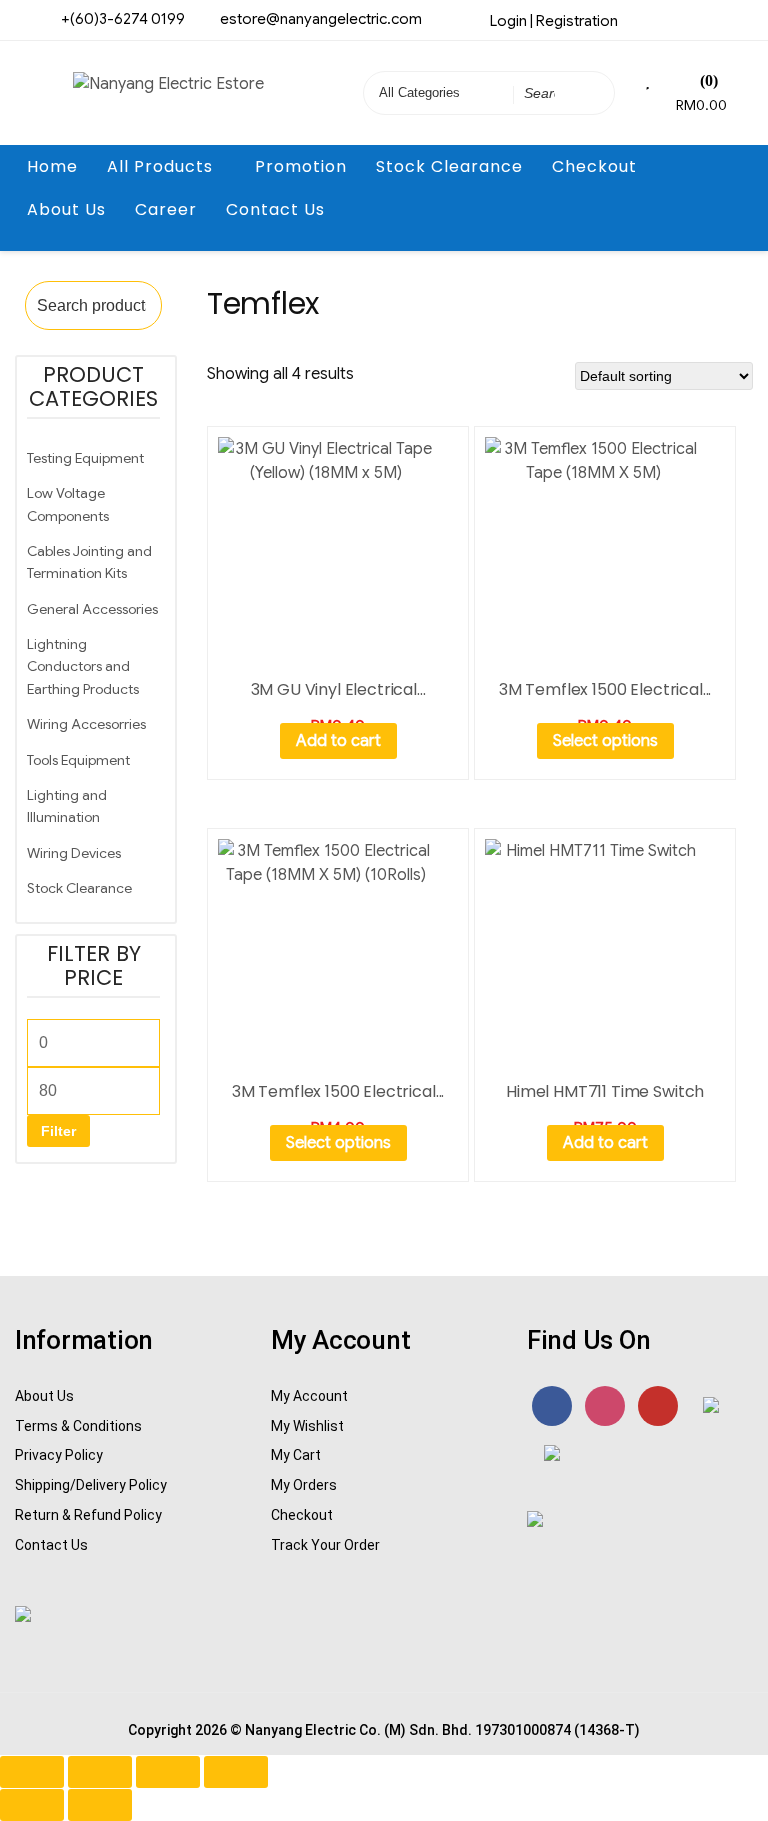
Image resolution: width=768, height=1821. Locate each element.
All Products (160, 166)
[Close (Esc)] (236, 1772)
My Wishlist (307, 1426)
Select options (605, 741)
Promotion (301, 166)
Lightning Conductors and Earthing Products (83, 666)
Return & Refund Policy (88, 1515)
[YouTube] (658, 1406)
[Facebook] (646, 19)
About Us (66, 209)
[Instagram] (679, 19)
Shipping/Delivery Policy (91, 1485)
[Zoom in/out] (32, 1772)
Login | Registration (554, 21)
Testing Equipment (85, 458)
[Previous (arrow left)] (32, 1805)
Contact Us (275, 209)
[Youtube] (712, 19)
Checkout (594, 166)
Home (52, 166)
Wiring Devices (74, 853)
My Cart (296, 1455)
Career (166, 209)
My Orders (304, 1485)
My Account (309, 1396)
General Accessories (92, 609)
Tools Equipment (78, 760)
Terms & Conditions (78, 1426)
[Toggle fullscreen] (100, 1772)
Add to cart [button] (338, 741)
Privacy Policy (59, 1455)
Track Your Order (325, 1545)
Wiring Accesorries (86, 724)
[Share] (168, 1772)
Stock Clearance (449, 166)
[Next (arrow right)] (100, 1805)
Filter (58, 1131)
